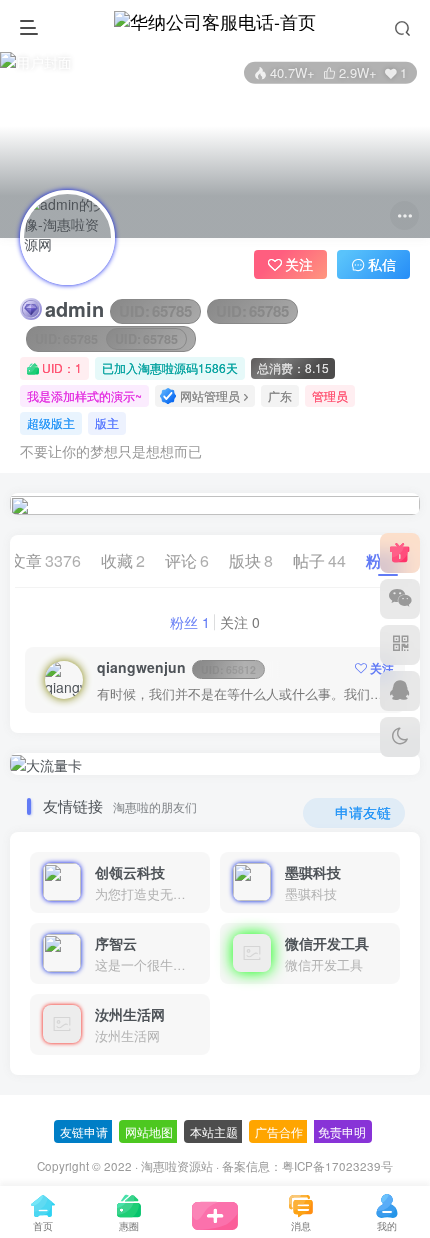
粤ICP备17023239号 (337, 1166)
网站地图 (149, 1131)
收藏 (123, 560)
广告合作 (279, 1131)
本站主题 (214, 1131)
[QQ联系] (400, 691)
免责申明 (342, 1131)
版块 (251, 560)
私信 (382, 264)
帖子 (319, 560)
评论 (187, 560)
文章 (45, 560)
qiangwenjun (176, 667)
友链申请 (84, 1131)
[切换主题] (400, 737)
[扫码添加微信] (400, 599)
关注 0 (240, 622)
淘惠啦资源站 (177, 1166)
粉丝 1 (190, 622)
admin (167, 309)
